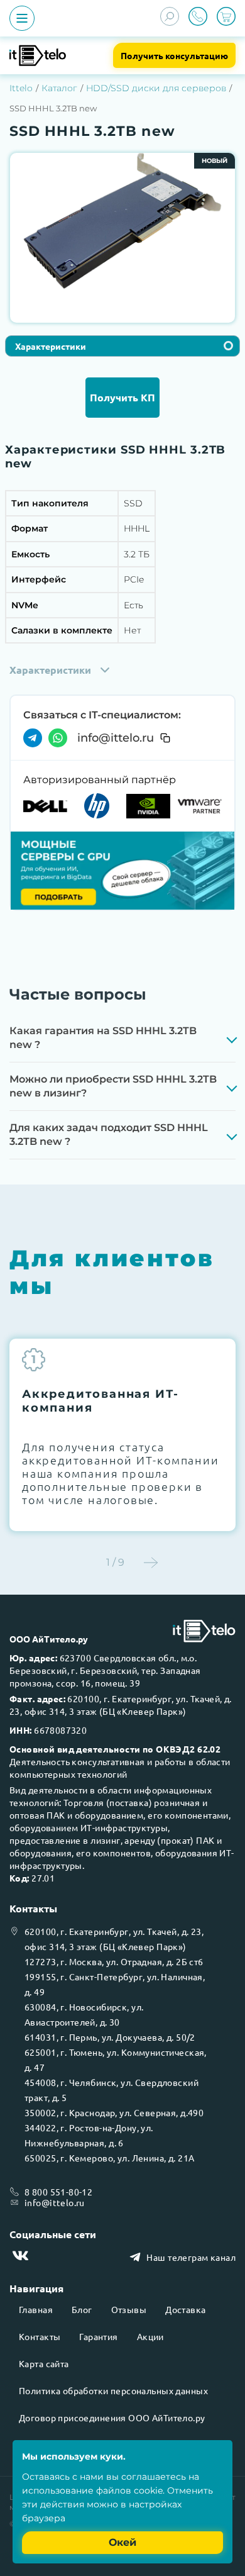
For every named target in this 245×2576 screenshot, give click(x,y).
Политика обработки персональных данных (113, 2390)
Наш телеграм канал (191, 2257)
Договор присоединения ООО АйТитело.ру (112, 2417)
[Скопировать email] (165, 738)
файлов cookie (129, 2490)
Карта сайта (44, 2363)
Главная (36, 2309)
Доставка (185, 2309)
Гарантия (98, 2336)
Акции (150, 2336)
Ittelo (21, 88)
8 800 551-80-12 (58, 2192)
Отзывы (129, 2309)
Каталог (59, 88)
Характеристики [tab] (51, 346)
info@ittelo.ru (116, 738)
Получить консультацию (174, 55)
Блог (82, 2309)
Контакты (40, 2336)
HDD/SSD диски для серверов (156, 88)
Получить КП (122, 397)
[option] (122, 222)
